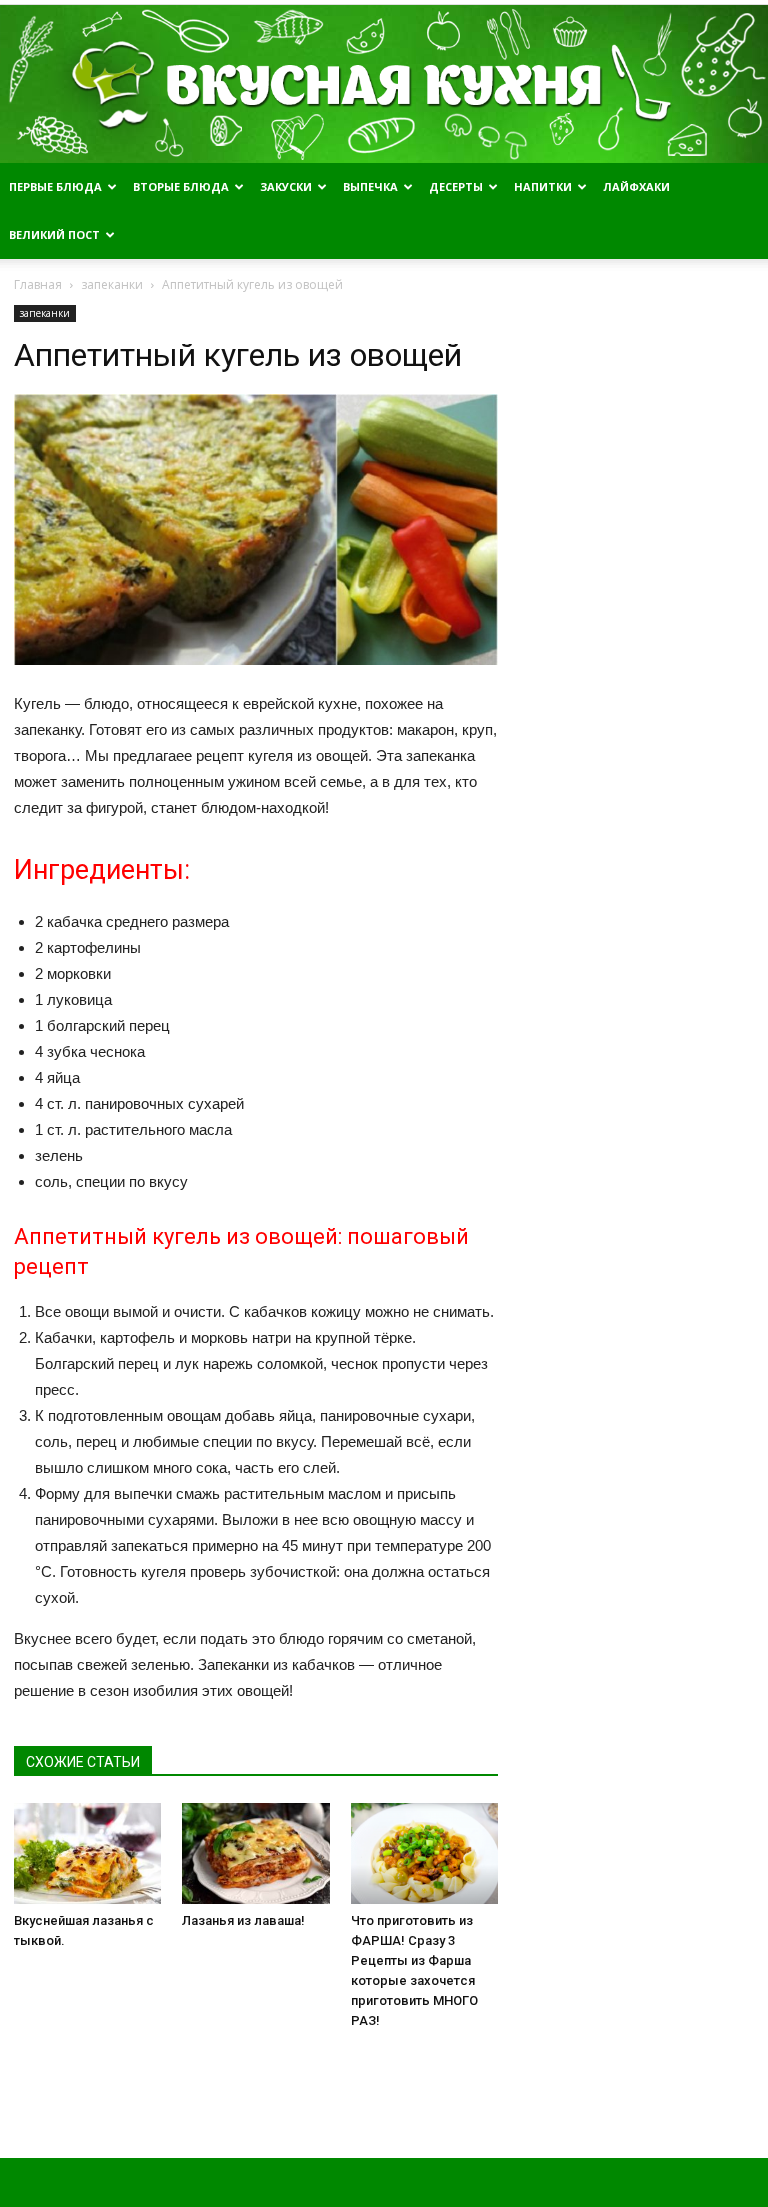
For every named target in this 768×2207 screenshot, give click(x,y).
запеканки (45, 313)
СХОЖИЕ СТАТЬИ (83, 1762)
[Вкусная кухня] (384, 84)
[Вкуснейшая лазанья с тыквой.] (87, 1853)
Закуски (286, 186)
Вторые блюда (181, 186)
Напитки (543, 186)
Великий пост (54, 234)
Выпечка (370, 186)
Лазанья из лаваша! (243, 1920)
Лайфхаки (636, 186)
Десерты (456, 186)
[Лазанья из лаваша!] (255, 1853)
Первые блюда (55, 186)
